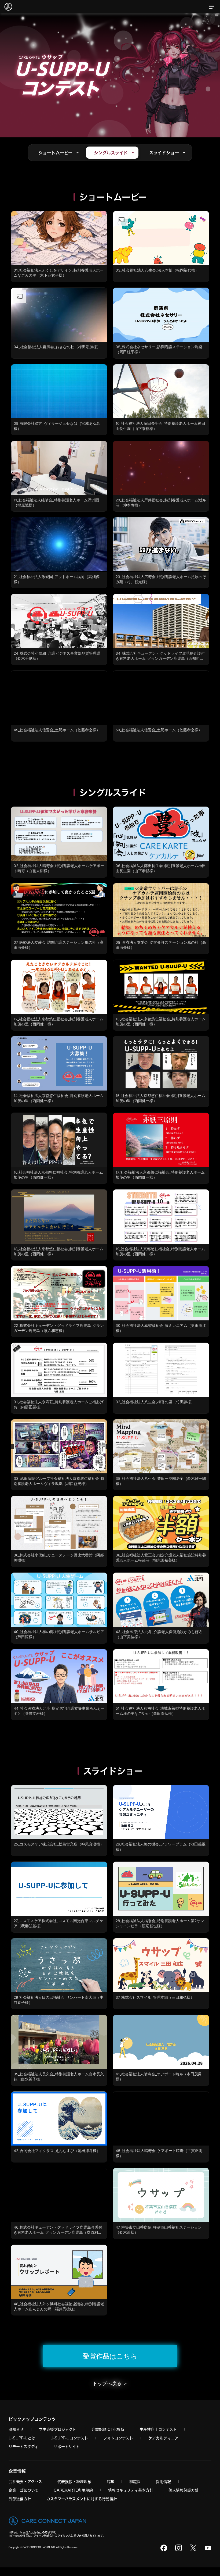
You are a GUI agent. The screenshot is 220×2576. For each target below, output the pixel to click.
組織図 (135, 2481)
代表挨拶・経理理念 (74, 2481)
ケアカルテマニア (163, 2438)
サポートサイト (67, 2447)
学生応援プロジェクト (58, 2429)
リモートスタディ (23, 2447)
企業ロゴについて (23, 2490)
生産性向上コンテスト (158, 2429)
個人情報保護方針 (184, 2490)
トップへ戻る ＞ (110, 2383)
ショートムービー (55, 153)
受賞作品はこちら (110, 2356)
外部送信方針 (20, 2499)
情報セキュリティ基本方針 (131, 2490)
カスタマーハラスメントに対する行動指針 (82, 2499)
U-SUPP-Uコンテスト (69, 2438)
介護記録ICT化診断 (108, 2429)
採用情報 (163, 2481)
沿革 (110, 2481)
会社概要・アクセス (25, 2481)
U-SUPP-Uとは (22, 2438)
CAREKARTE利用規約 (73, 2490)
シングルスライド (111, 153)
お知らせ (16, 2429)
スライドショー (164, 153)
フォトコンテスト (118, 2438)
